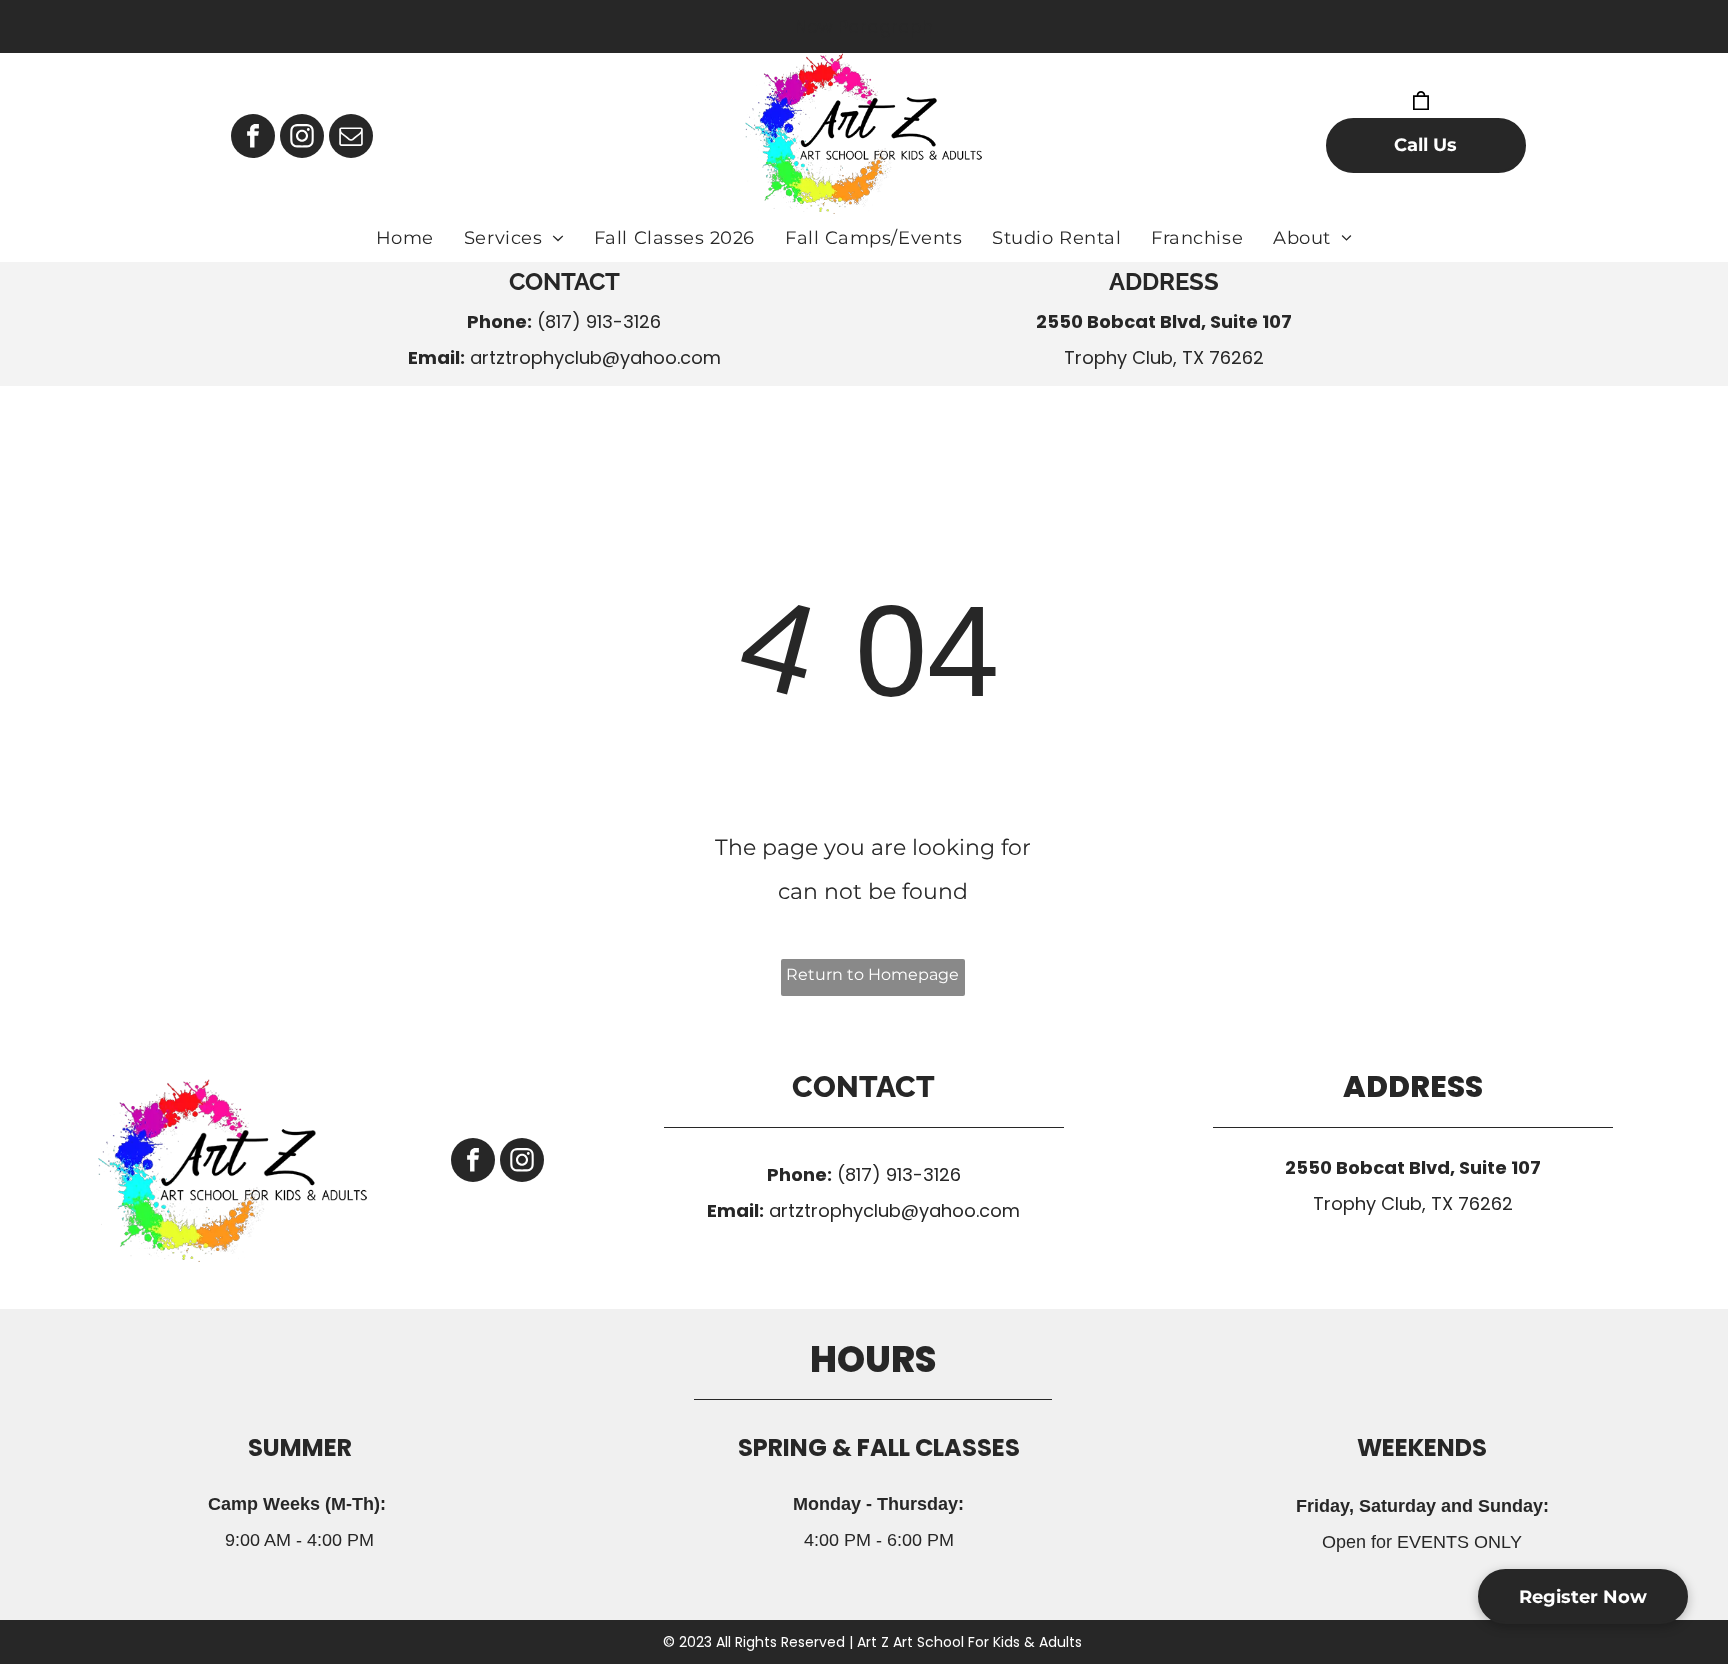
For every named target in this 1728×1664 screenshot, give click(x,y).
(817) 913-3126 (599, 321)
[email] (351, 138)
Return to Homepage (872, 974)
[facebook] (253, 138)
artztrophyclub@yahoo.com (595, 357)
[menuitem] (405, 238)
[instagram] (302, 138)
